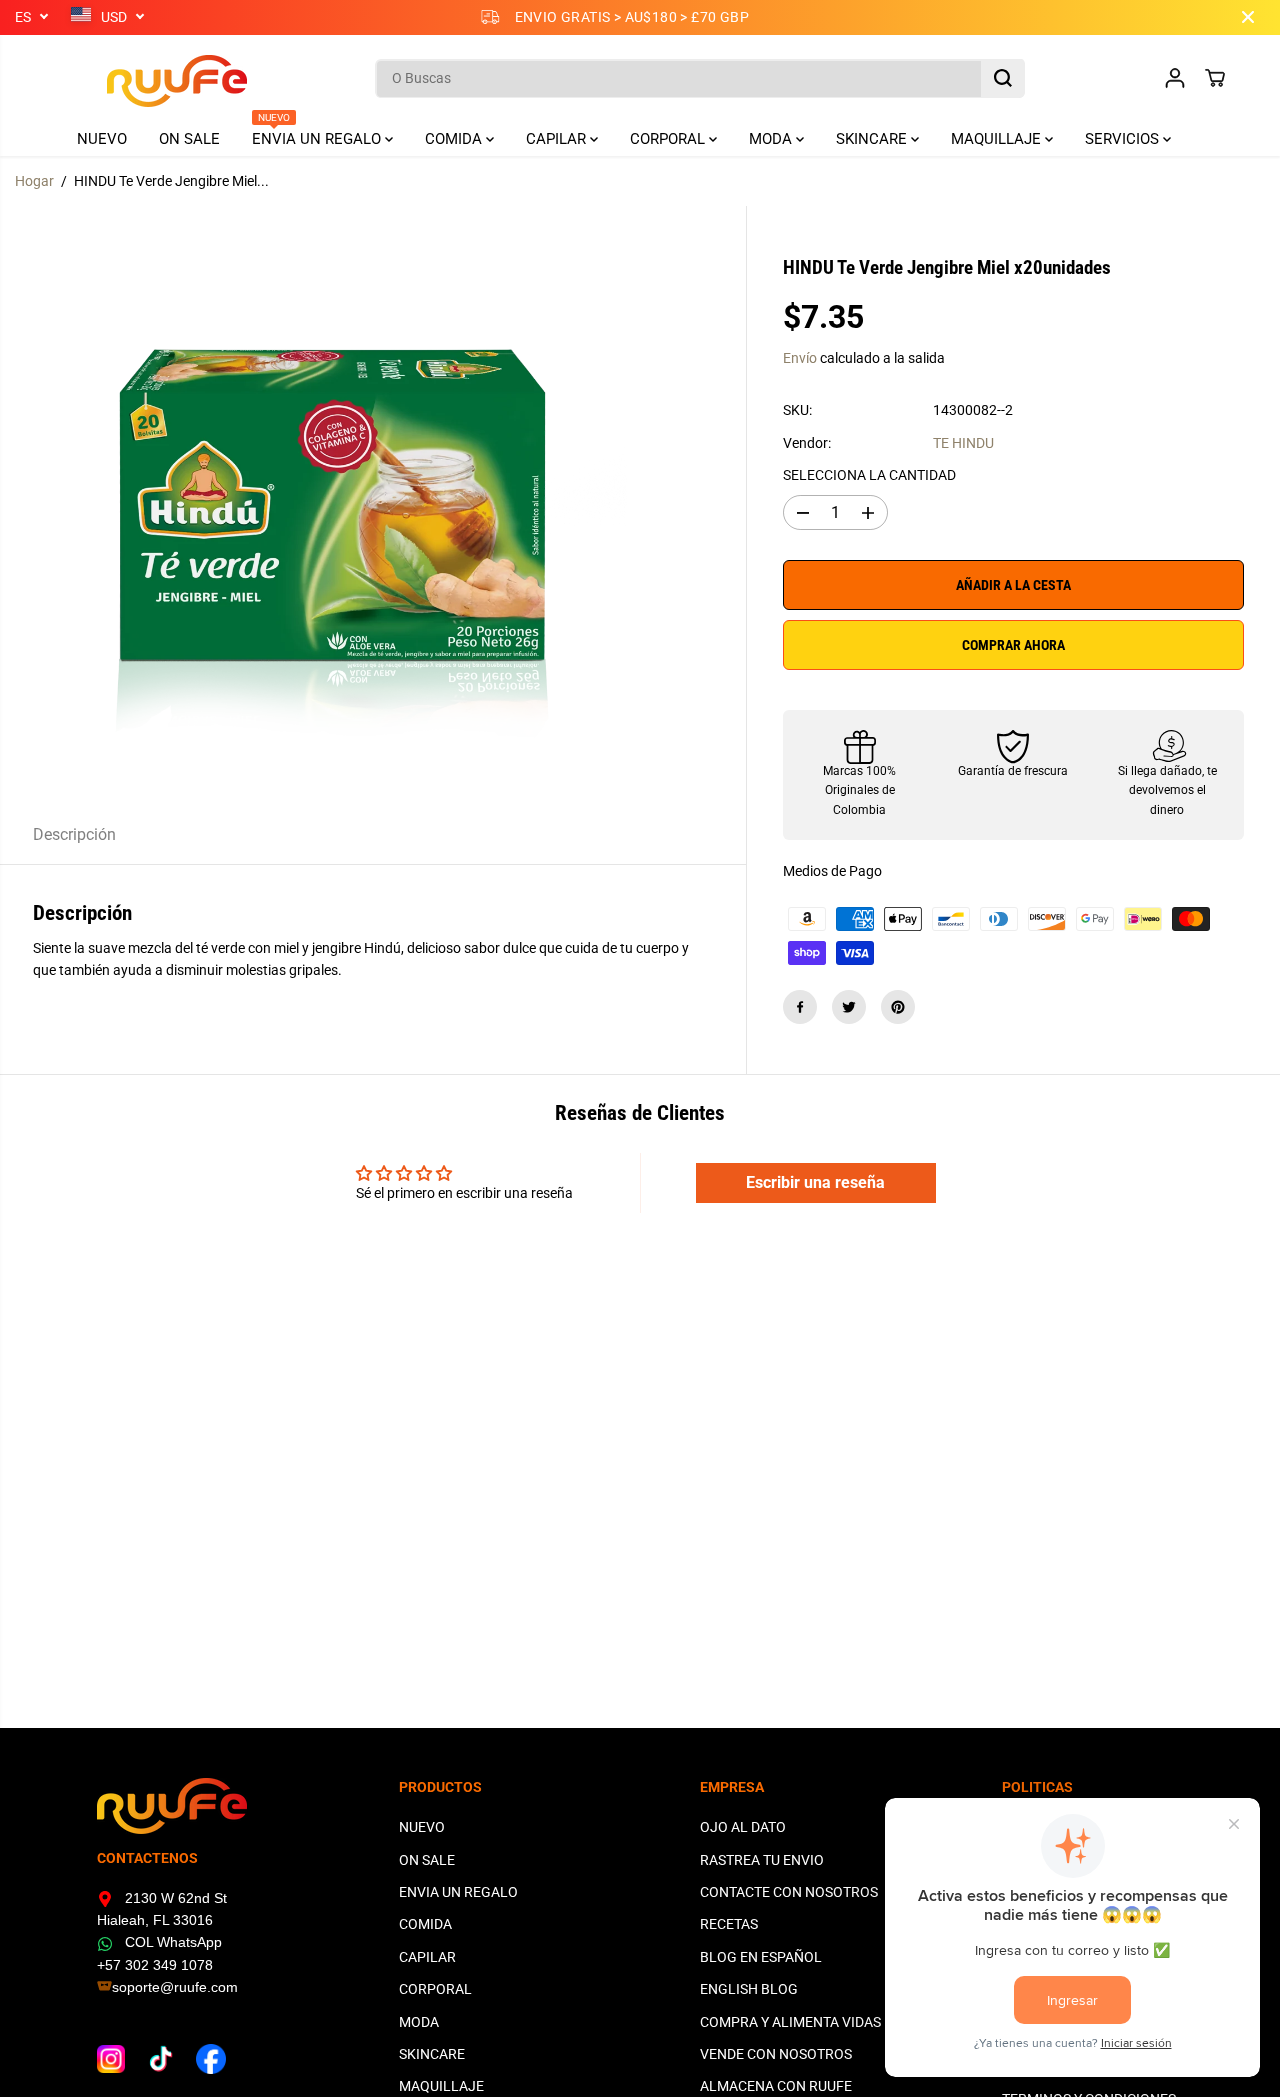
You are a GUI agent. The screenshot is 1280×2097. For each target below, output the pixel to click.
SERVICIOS (1124, 139)
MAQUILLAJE (998, 139)
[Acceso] (1175, 78)
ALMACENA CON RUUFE (776, 2086)
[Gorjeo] (849, 1007)
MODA (772, 139)
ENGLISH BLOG (749, 1989)
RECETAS (729, 1924)
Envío (800, 358)
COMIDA (455, 139)
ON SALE (189, 139)
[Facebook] (800, 1007)
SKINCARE (873, 139)
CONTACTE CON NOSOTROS (789, 1892)
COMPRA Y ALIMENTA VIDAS (790, 2022)
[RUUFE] (147, 78)
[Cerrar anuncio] (1248, 17)
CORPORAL (669, 139)
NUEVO (102, 139)
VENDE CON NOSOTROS (776, 2054)
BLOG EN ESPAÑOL (761, 1957)
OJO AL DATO (743, 1827)
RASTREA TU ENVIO (762, 1860)
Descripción (74, 834)
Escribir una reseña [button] (815, 1182)
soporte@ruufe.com (175, 1987)
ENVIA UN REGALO (318, 135)
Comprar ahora (1013, 645)
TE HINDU (963, 443)
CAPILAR (558, 139)
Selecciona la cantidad (869, 475)
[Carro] (1215, 78)
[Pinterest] (898, 1007)
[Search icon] (1003, 78)
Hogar (34, 181)
